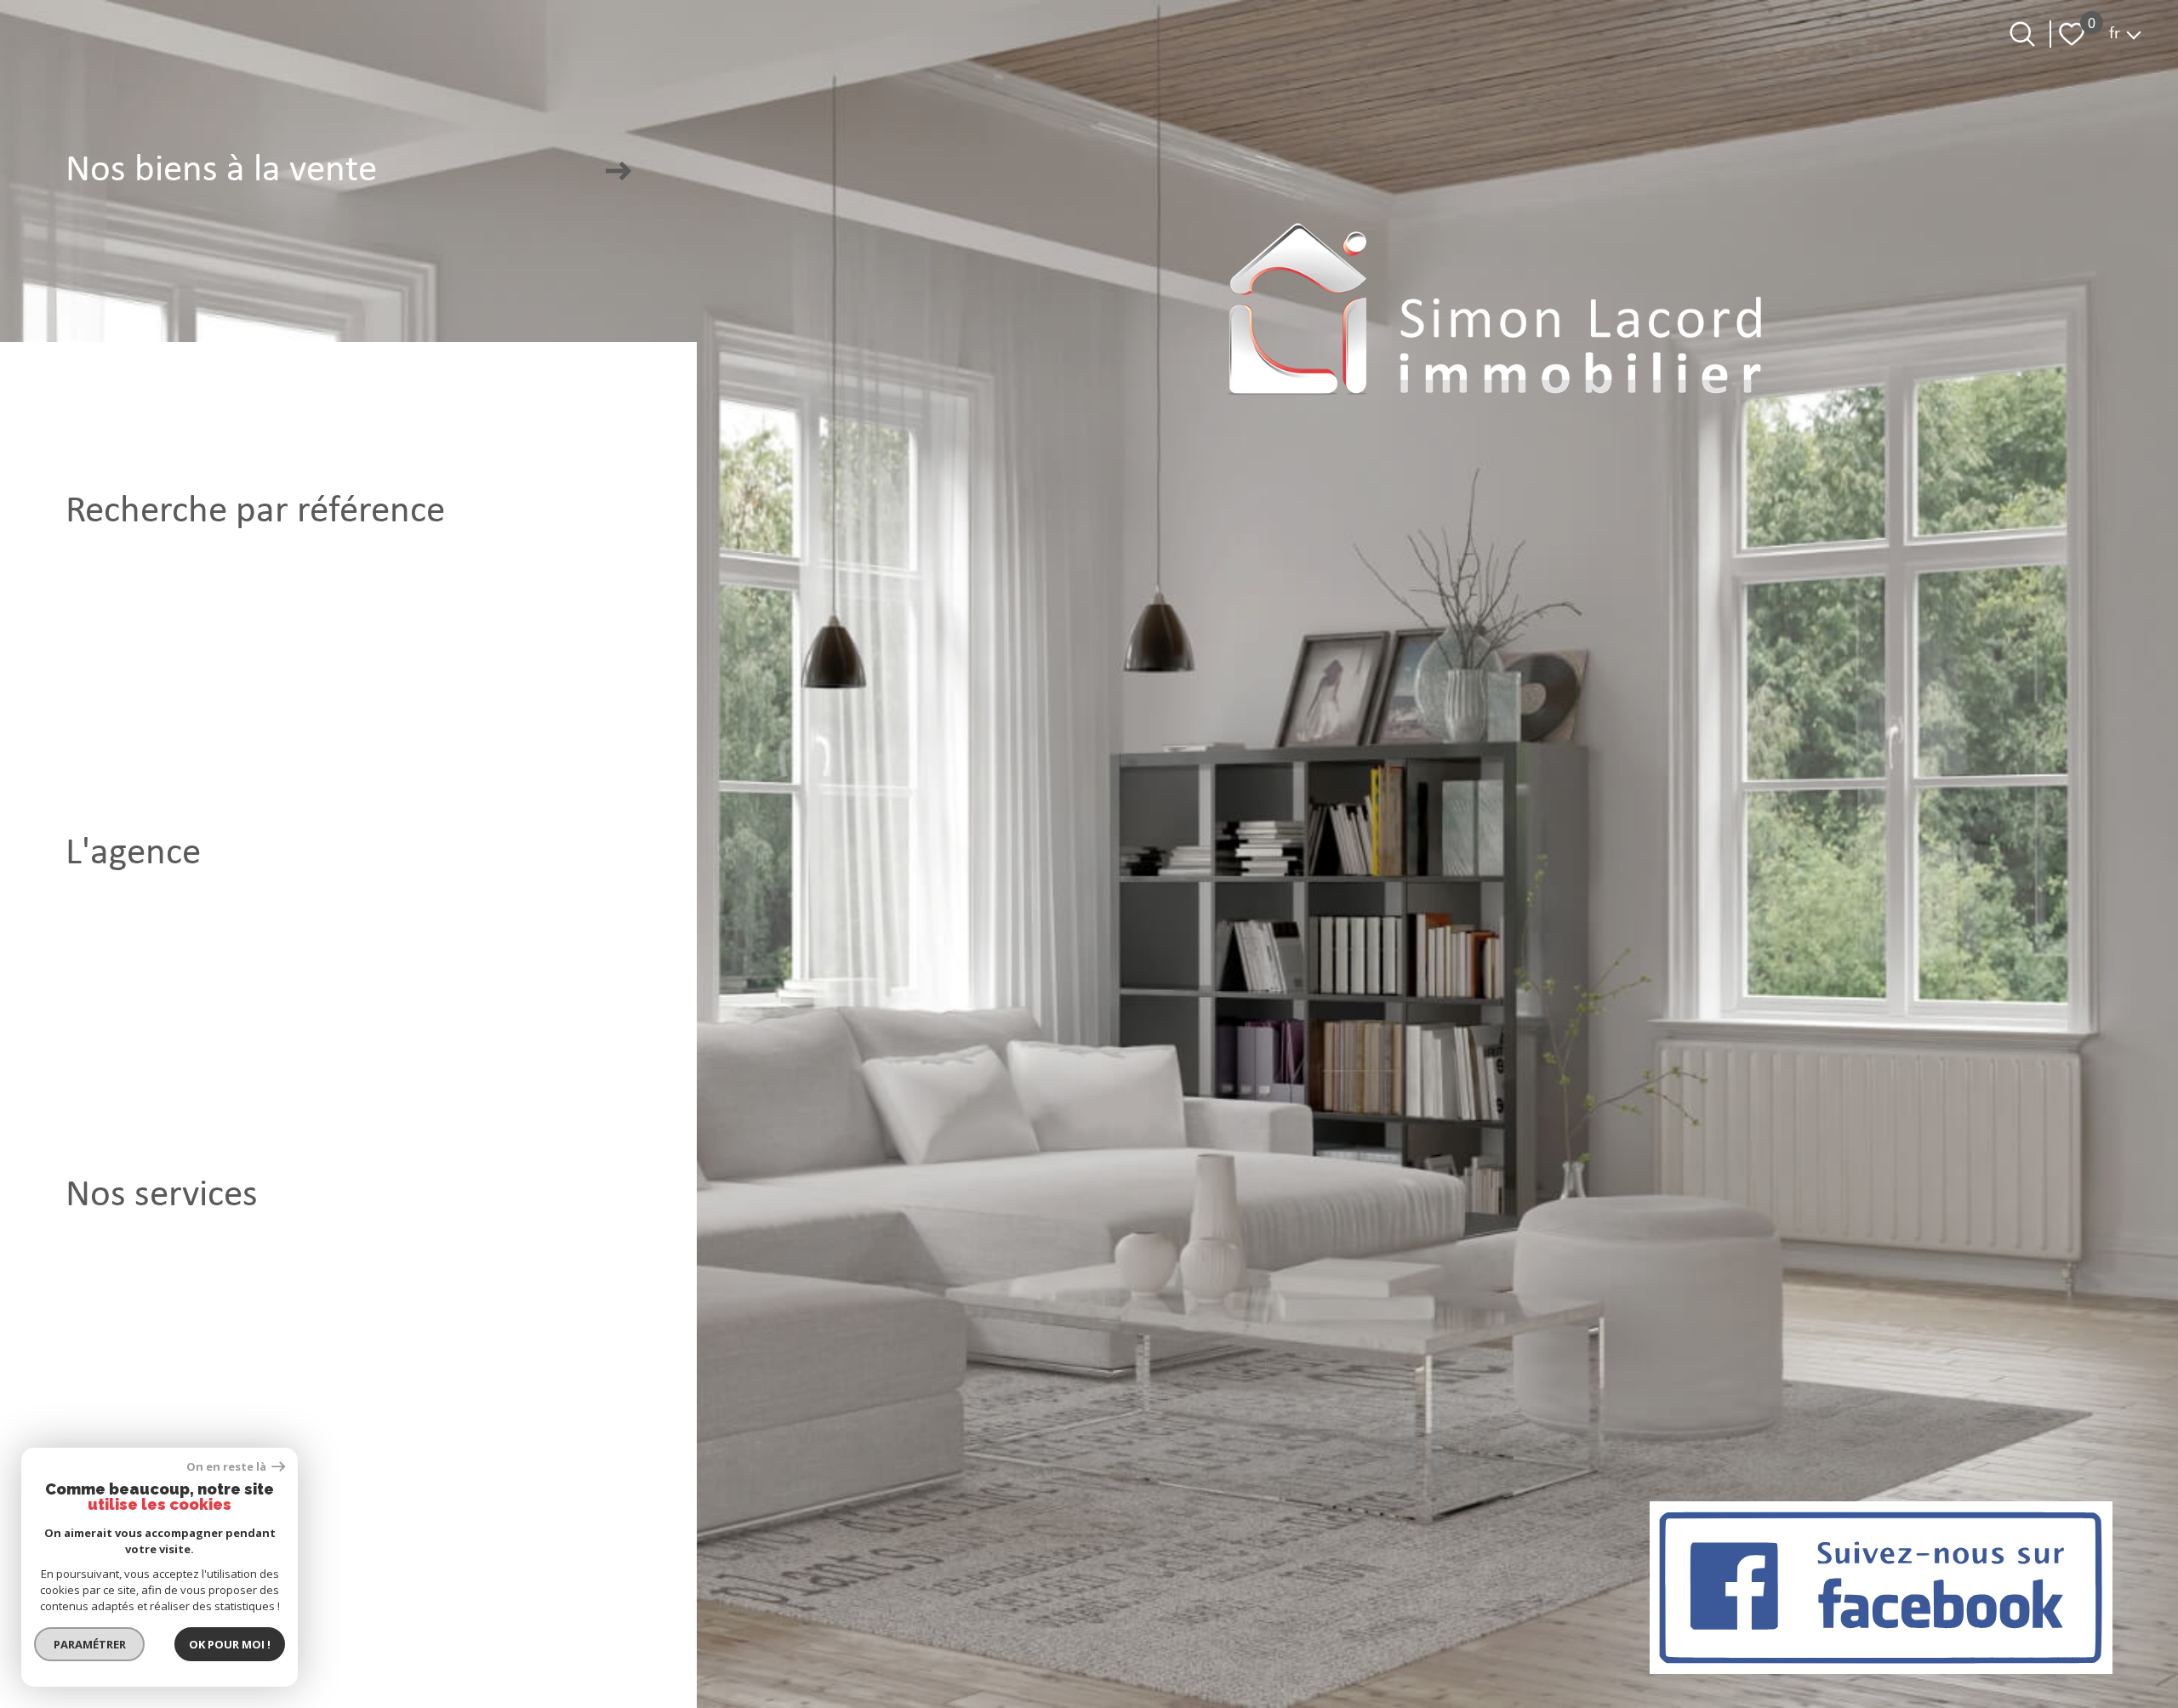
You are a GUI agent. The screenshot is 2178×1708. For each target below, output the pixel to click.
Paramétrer (90, 1644)
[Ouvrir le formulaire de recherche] (2022, 34)
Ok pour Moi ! (230, 1644)
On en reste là (227, 1467)
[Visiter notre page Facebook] (1881, 1588)
